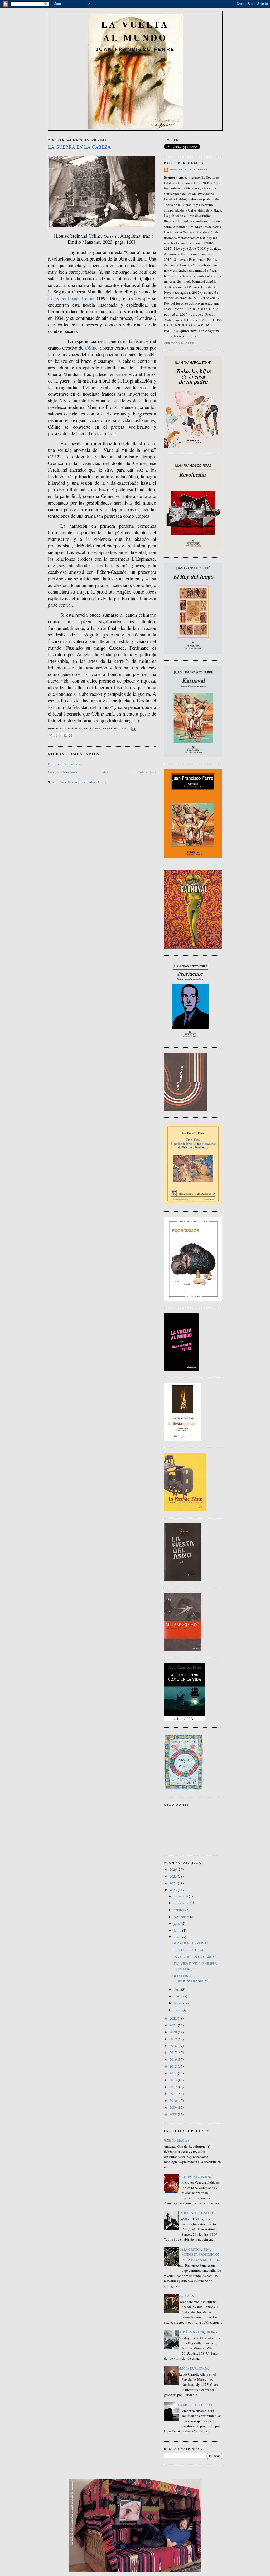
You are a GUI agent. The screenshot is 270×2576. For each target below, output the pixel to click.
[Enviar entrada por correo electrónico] (133, 729)
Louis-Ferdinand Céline (71, 298)
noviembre (182, 1903)
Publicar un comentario (65, 764)
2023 (174, 1890)
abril (177, 1989)
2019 (174, 2039)
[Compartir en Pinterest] (70, 736)
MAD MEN (186, 2296)
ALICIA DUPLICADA (193, 2368)
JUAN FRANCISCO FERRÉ (189, 170)
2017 (174, 2053)
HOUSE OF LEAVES (175, 2140)
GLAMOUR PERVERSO (190, 1943)
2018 (174, 2046)
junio (178, 1930)
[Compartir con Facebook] (65, 736)
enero (178, 2010)
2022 (174, 2018)
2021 (174, 2025)
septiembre (182, 1917)
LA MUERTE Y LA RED (196, 2405)
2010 (174, 2100)
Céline (91, 348)
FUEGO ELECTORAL (188, 1950)
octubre (180, 1910)
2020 (174, 2032)
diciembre (181, 1896)
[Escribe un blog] (55, 736)
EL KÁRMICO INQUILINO (197, 2332)
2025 (174, 1876)
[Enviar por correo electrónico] (50, 736)
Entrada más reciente (63, 772)
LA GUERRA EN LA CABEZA (195, 1957)
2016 (174, 2059)
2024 (174, 1883)
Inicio (105, 772)
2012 (174, 2087)
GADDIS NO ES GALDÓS (196, 2213)
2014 (174, 2073)
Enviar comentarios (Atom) (87, 782)
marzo (179, 1996)
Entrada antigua (145, 772)
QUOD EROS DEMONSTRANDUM (190, 1978)
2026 (174, 1869)
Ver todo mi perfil (180, 343)
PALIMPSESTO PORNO (195, 2177)
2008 (174, 2114)
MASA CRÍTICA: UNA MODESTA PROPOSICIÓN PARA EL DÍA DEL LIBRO (199, 2254)
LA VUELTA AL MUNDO (135, 31)
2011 (174, 2094)
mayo (178, 1937)
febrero (179, 2003)
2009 (174, 2107)
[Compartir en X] (60, 736)
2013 (174, 2080)
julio (178, 1923)
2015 (174, 2066)
